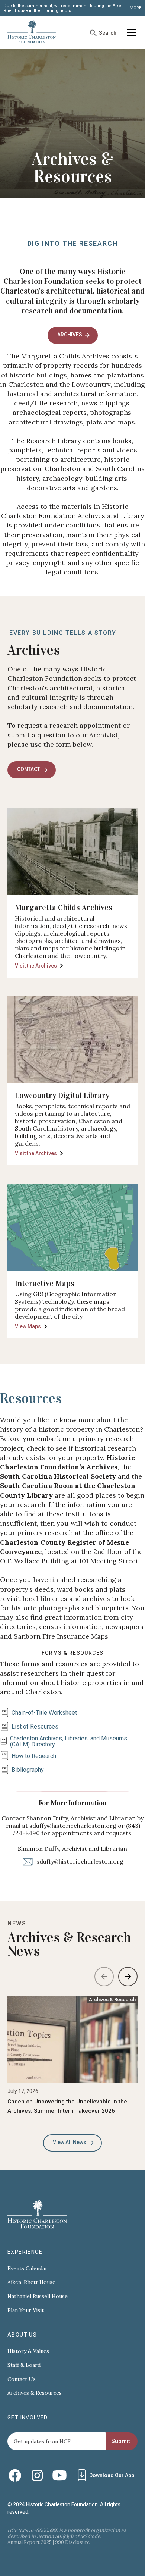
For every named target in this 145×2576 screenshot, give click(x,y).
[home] (32, 33)
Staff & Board (24, 2365)
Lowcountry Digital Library (62, 1096)
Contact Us (22, 2379)
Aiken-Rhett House (31, 2282)
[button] (130, 33)
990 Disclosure (72, 2542)
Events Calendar (28, 2268)
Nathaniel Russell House (38, 2296)
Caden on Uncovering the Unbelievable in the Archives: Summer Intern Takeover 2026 (67, 2106)
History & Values (28, 2351)
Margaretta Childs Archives (64, 908)
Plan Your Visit (26, 2310)
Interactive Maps (45, 1284)
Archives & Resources (35, 2393)
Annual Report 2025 (30, 2542)
